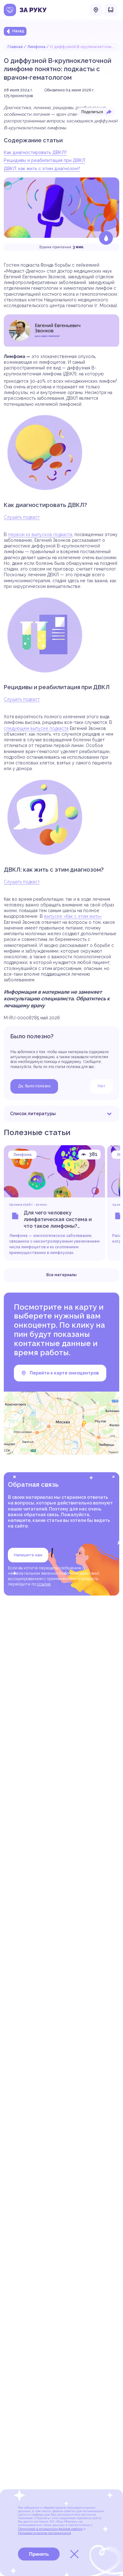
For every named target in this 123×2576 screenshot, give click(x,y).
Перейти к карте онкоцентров (64, 1373)
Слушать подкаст (22, 517)
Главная (15, 47)
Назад (18, 31)
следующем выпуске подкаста (36, 728)
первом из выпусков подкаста (40, 534)
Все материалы (61, 1275)
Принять (39, 2554)
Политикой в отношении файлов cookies (50, 2529)
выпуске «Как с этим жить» (73, 916)
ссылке (44, 1584)
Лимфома (36, 47)
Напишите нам (28, 1555)
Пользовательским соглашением (44, 2533)
